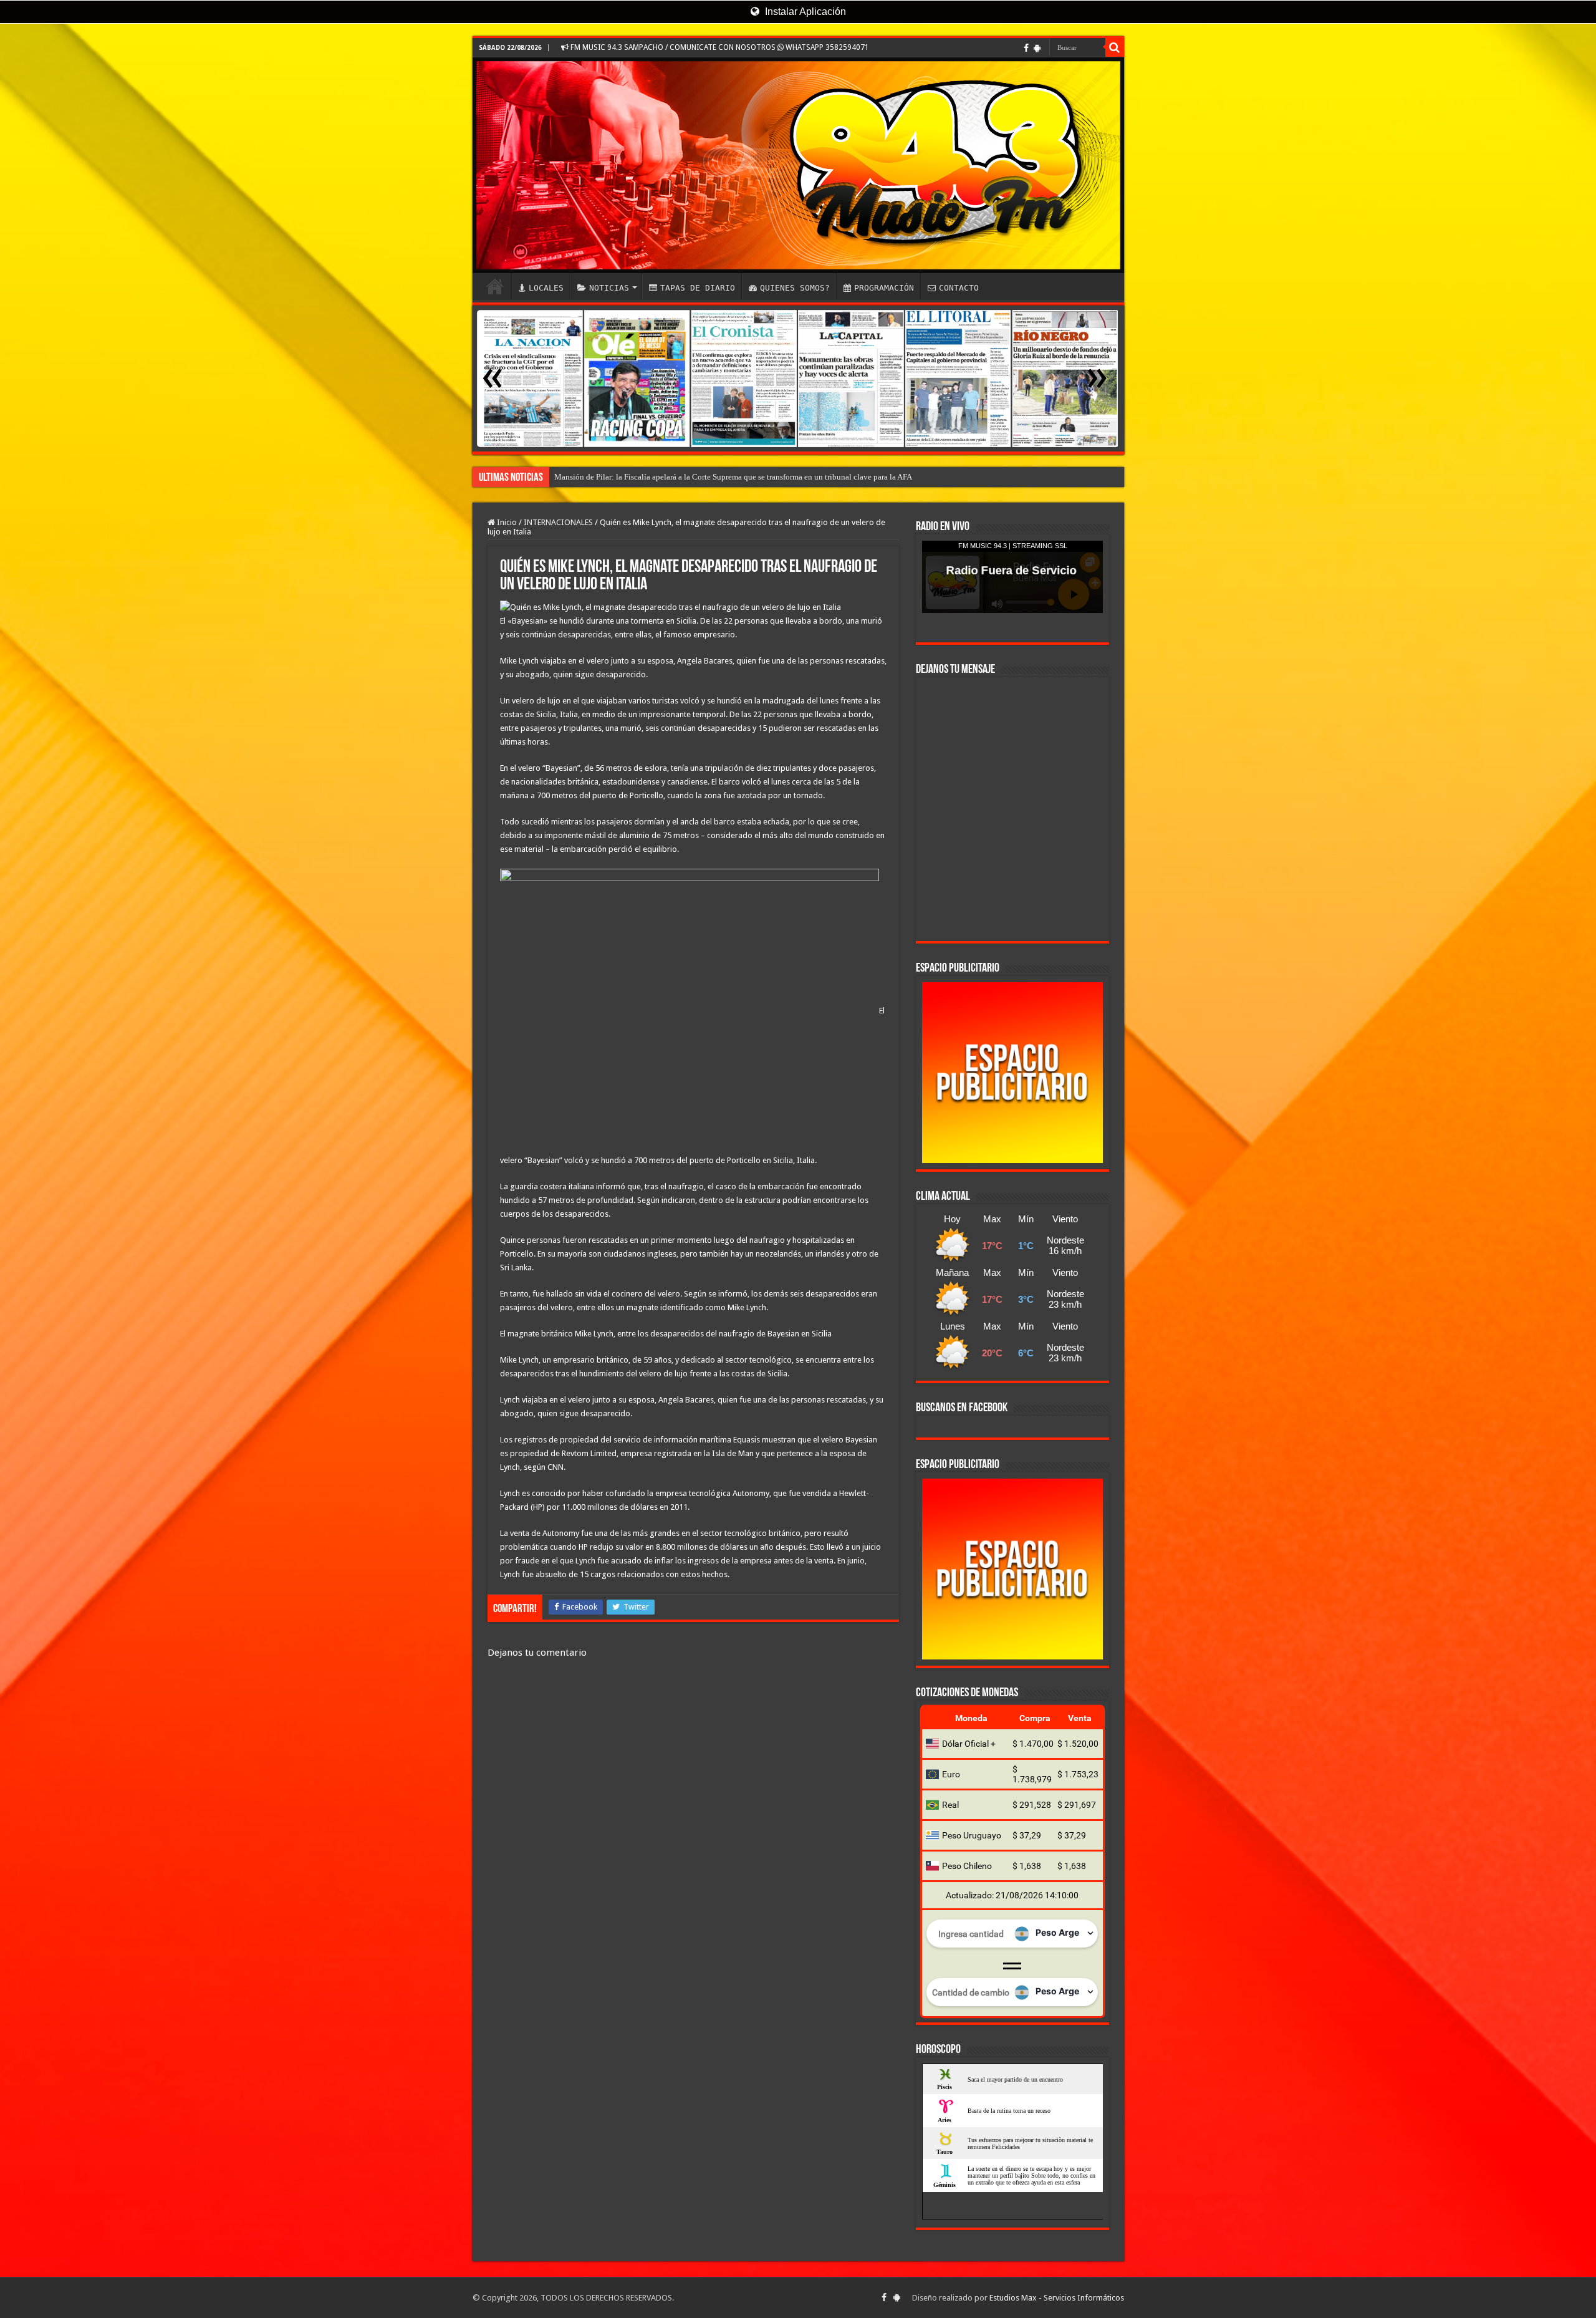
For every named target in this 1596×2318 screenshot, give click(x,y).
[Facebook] (1026, 48)
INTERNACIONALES (558, 522)
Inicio (506, 522)
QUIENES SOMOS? (795, 288)
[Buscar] (1115, 47)
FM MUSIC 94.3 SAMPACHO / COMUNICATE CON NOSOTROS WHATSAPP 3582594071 (719, 47)
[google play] (1037, 48)
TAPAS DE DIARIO (698, 288)
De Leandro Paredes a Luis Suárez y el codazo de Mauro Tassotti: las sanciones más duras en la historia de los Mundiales (757, 477)
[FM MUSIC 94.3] (798, 165)
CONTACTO (959, 288)
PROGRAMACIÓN (884, 288)
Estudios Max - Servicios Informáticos (1057, 2298)
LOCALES (546, 288)
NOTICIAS (609, 288)
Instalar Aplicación (804, 12)
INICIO (495, 286)
